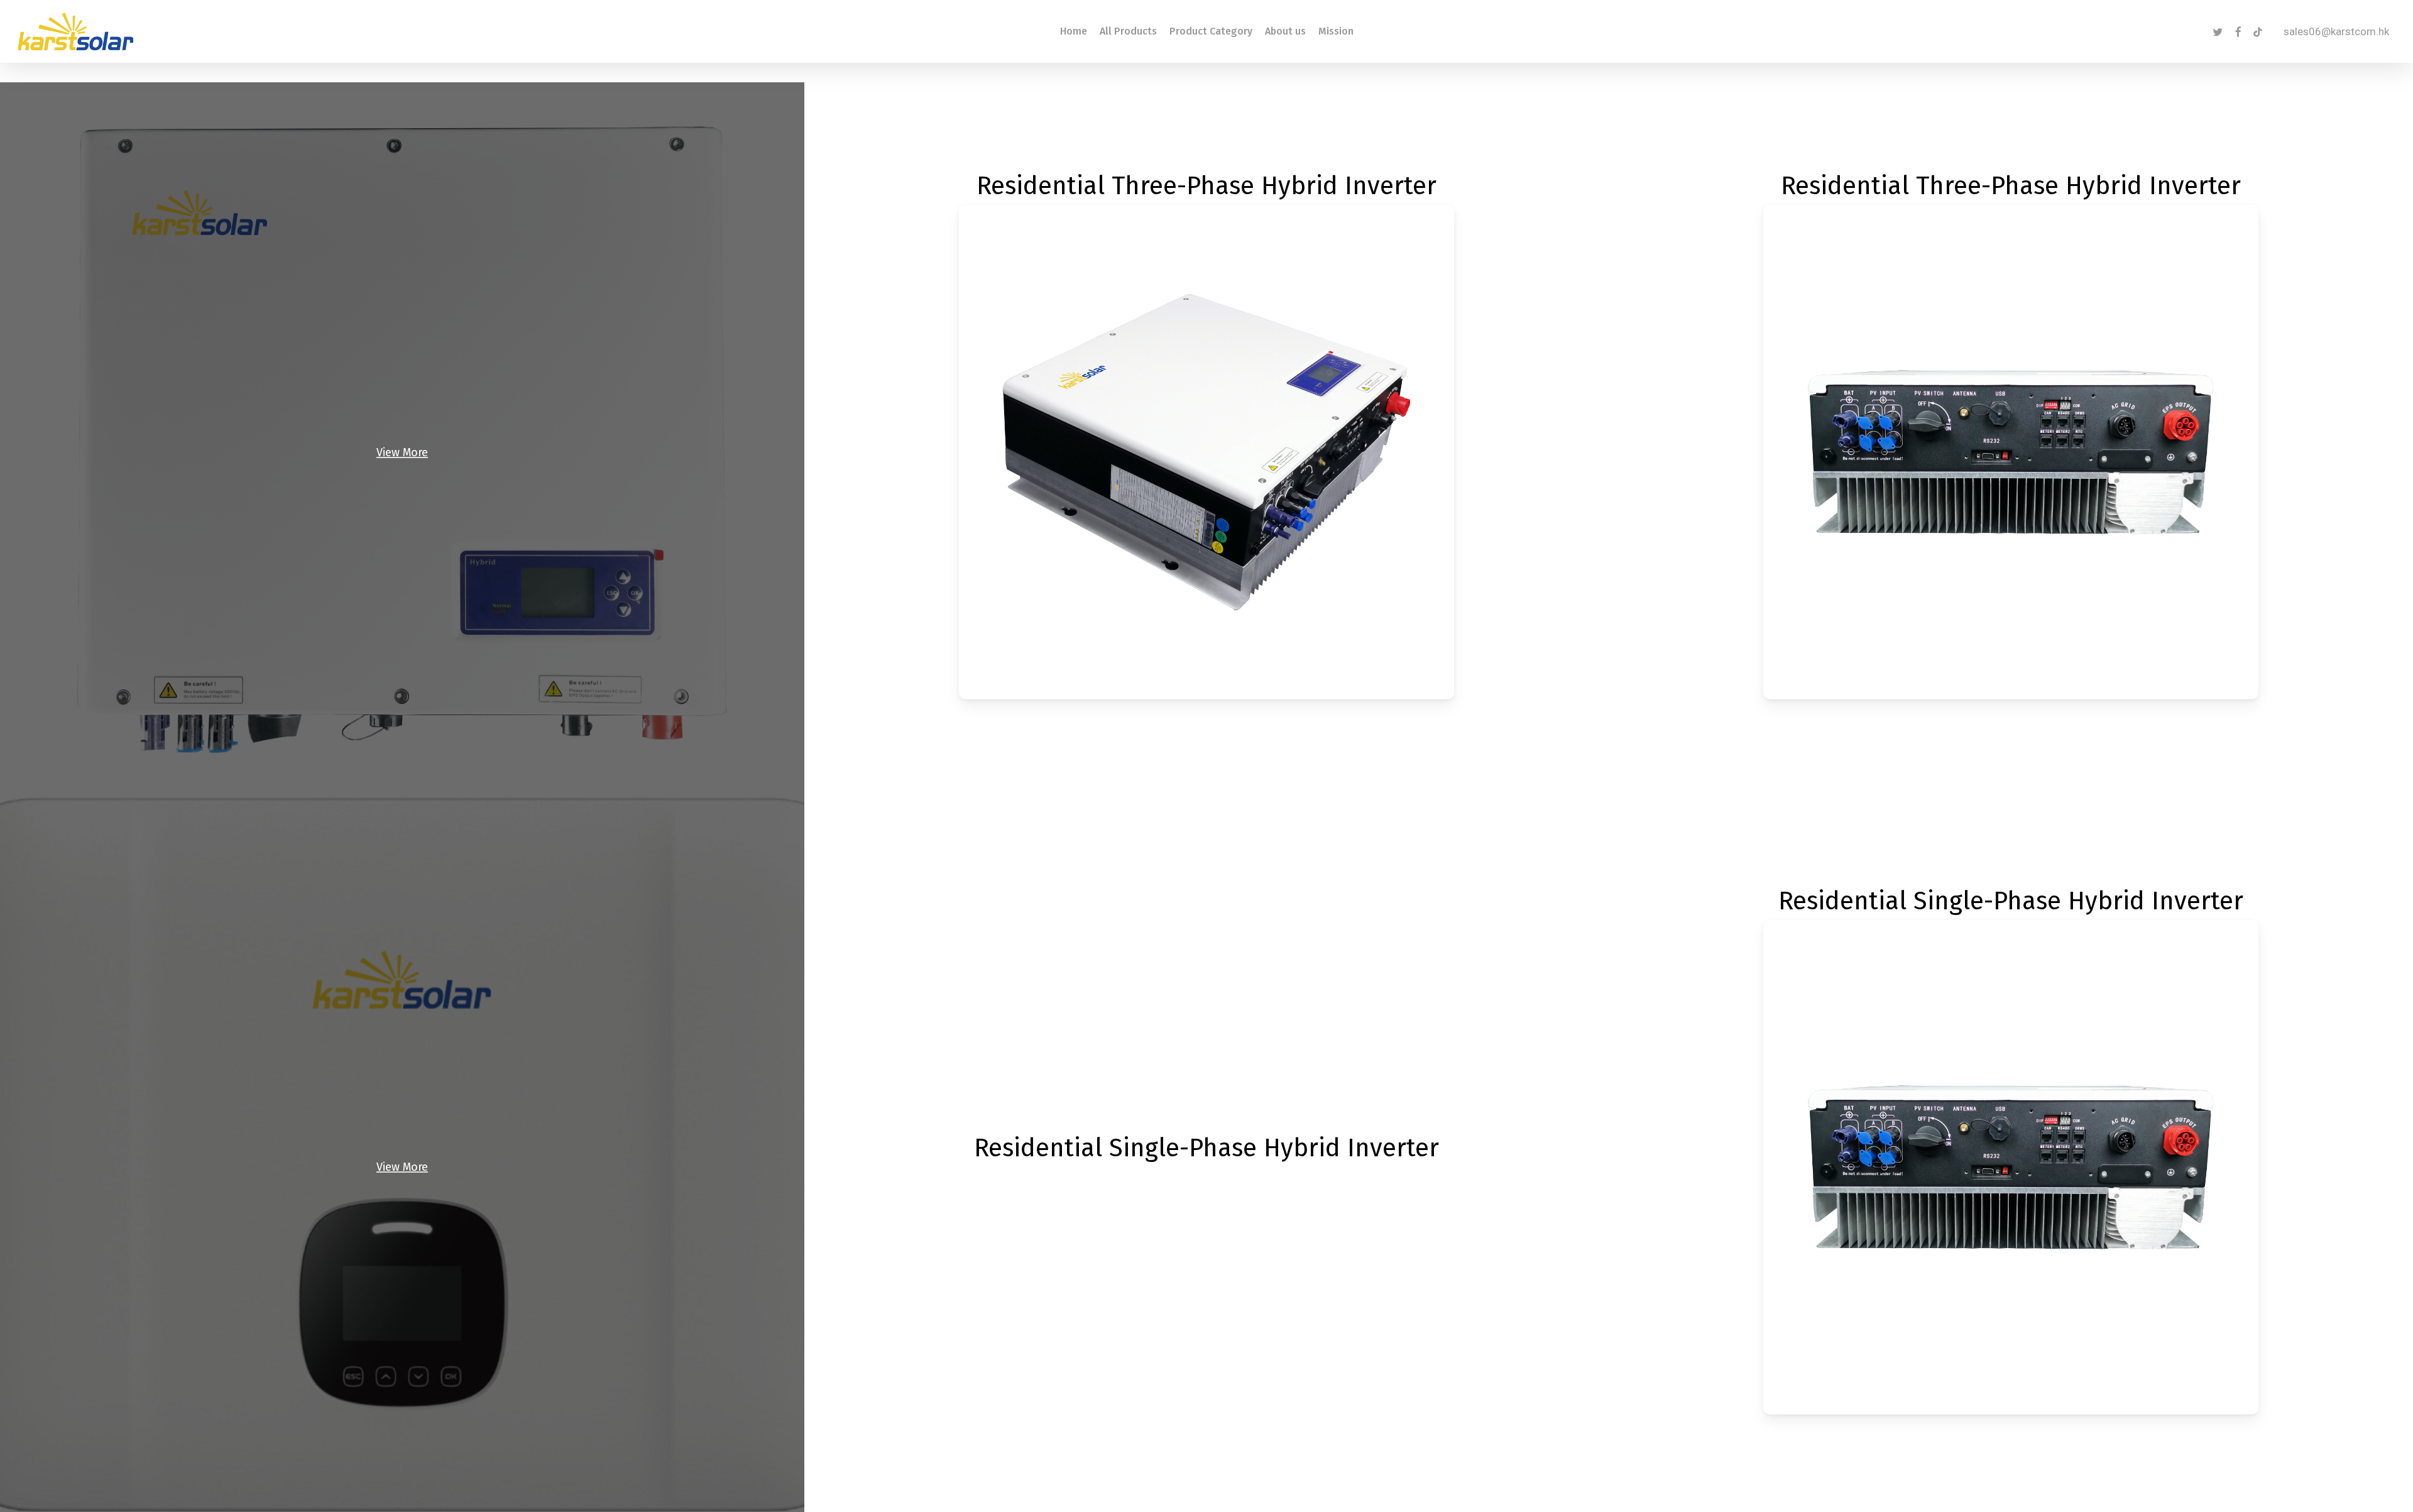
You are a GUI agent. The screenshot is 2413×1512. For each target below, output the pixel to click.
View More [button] (402, 452)
